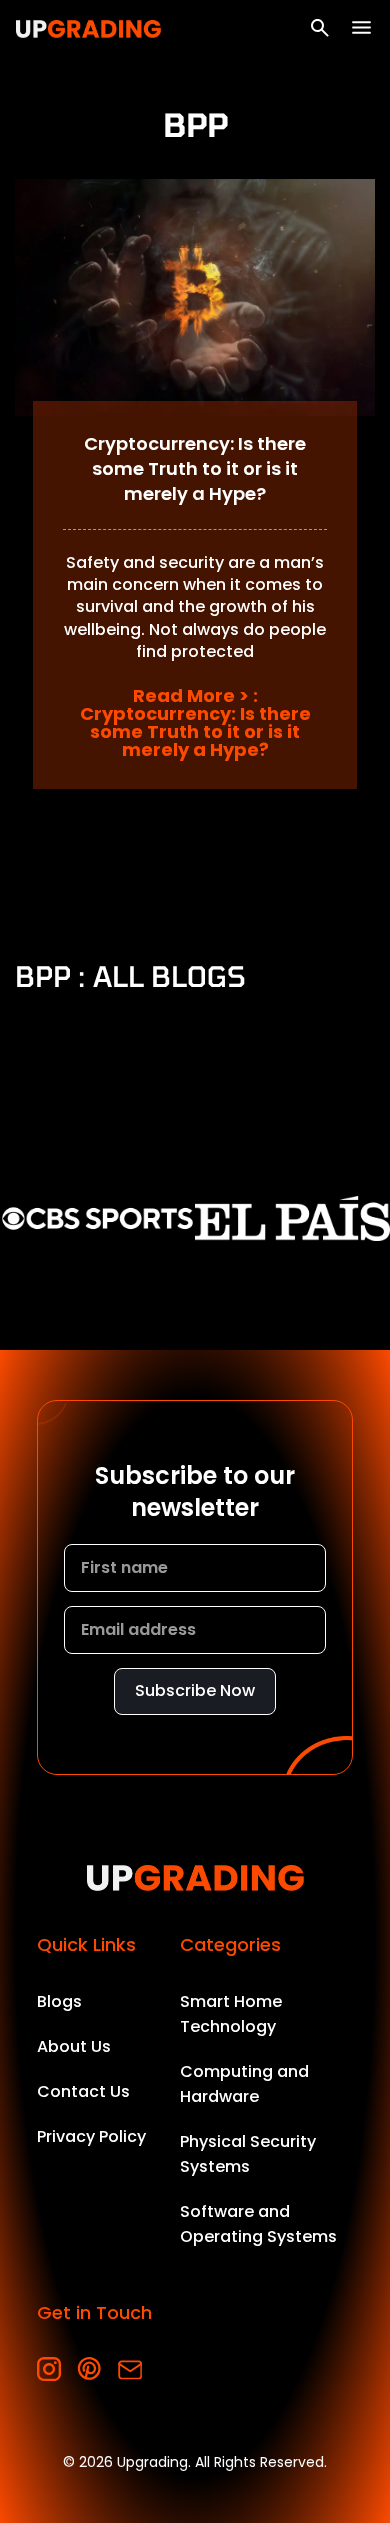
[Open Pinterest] (89, 2369)
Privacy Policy (91, 2136)
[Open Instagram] (49, 2369)
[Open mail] (129, 2369)
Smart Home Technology (231, 2014)
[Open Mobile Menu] (361, 27)
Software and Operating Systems (258, 2224)
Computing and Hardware (244, 2084)
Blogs (59, 2001)
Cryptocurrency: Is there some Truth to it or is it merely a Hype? (195, 468)
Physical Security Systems (248, 2154)
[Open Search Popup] (320, 28)
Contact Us (83, 2091)
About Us (74, 2046)
